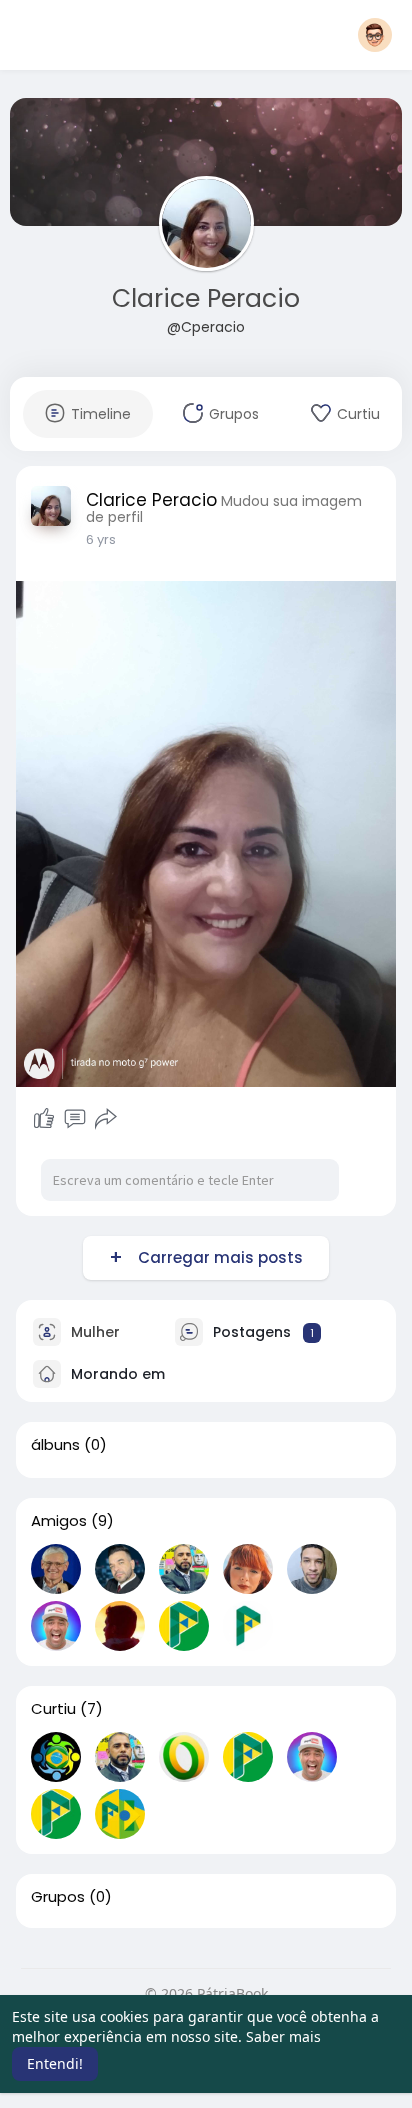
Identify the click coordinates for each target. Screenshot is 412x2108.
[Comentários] (75, 1119)
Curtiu (53, 1709)
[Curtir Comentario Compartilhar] (74, 1119)
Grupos (58, 1897)
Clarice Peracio (206, 298)
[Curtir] (44, 1119)
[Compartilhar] (106, 1119)
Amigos (59, 1521)
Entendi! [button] (55, 2063)
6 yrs (101, 539)
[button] (375, 35)
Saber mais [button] (283, 2036)
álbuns (55, 1445)
